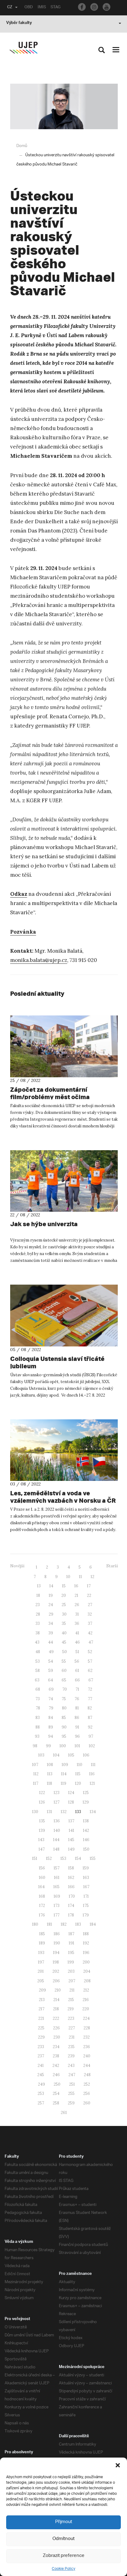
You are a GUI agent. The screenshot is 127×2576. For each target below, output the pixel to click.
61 (77, 1671)
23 (38, 1605)
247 (72, 2075)
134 (93, 1812)
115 (78, 1774)
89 (51, 1727)
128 (71, 1802)
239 (71, 2056)
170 (72, 1896)
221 (41, 2018)
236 (87, 2047)
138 (86, 1821)
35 (64, 1623)
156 (42, 1868)
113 (50, 1774)
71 (77, 1689)
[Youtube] (107, 7)
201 (41, 1971)
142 (86, 1830)
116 (92, 1774)
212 (86, 1990)
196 (86, 1953)
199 (71, 1962)
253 (41, 2093)
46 (77, 1642)
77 (90, 1699)
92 (90, 1727)
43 (37, 1642)
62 (90, 1671)
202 (56, 1971)
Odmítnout (63, 2539)
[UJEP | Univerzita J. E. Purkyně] (23, 48)
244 (87, 2066)
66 (77, 1680)
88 (38, 1727)
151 (35, 1858)
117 (36, 1783)
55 (64, 1661)
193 (41, 1953)
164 (41, 1887)
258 (56, 2103)
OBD (29, 8)
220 (86, 2009)
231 (72, 2037)
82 (90, 1708)
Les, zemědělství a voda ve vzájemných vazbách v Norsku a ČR (63, 1497)
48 (38, 1652)
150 (86, 1849)
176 (42, 1915)
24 (51, 1605)
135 (42, 1821)
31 (77, 1614)
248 (87, 2075)
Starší (112, 1566)
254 (56, 2093)
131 (49, 1812)
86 (77, 1718)
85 (64, 1718)
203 (71, 1971)
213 (42, 2000)
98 (35, 1746)
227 (72, 2028)
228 (87, 2028)
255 (71, 2093)
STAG (55, 8)
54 (51, 1661)
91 (77, 1727)
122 (42, 1793)
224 (86, 2018)
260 (87, 2103)
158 (71, 1868)
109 (65, 1765)
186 (57, 1934)
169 (57, 1896)
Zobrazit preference (64, 2556)
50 (65, 1652)
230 (57, 2037)
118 (49, 1783)
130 (35, 1812)
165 (56, 1887)
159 (86, 1868)
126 (42, 1802)
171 (86, 1896)
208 (87, 1981)
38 (38, 1633)
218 (56, 2009)
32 (90, 1614)
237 (41, 2056)
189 (42, 1943)
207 (72, 1981)
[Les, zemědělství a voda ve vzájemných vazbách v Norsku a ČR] (64, 1450)
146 (86, 1840)
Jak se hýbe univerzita (44, 1224)
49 (51, 1652)
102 (92, 1746)
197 (41, 1962)
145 (71, 1840)
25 (64, 1605)
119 (63, 1783)
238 (56, 2056)
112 (36, 1774)
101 (77, 1746)
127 (57, 1802)
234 (56, 2047)
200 (86, 1962)
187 (71, 1934)
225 (41, 2028)
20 (64, 1595)
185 (42, 1934)
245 (41, 2075)
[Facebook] (82, 7)
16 (76, 1586)
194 (56, 1953)
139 (42, 1830)
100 (63, 1746)
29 (51, 1614)
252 (87, 2084)
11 (80, 1577)
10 (68, 1577)
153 (63, 1858)
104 (56, 1755)
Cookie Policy (63, 2569)
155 (93, 1858)
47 (91, 1642)
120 (78, 1783)
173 (57, 1906)
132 (64, 1812)
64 (51, 1680)
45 (64, 1642)
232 (86, 2037)
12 (92, 1577)
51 (77, 1652)
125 (86, 1793)
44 (51, 1642)
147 (42, 1849)
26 (77, 1605)
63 (37, 1680)
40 (64, 1633)
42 (90, 1633)
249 (41, 2084)
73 (38, 1699)
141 (72, 1830)
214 (56, 2000)
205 (41, 1981)
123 (57, 1793)
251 (72, 2084)
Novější (17, 1566)
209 (42, 1990)
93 (37, 1736)
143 (41, 1840)
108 (50, 1765)
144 (56, 1840)
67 (91, 1680)
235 (71, 2047)
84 (51, 1718)
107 (35, 1765)
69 (51, 1689)
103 (41, 1755)
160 (42, 1878)
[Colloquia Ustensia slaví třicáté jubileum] (64, 1316)
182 (64, 1924)
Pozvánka (23, 932)
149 (71, 1849)
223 (71, 2018)
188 (86, 1934)
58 (38, 1671)
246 (56, 2075)
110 (80, 1765)
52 (90, 1652)
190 (57, 1943)
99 (48, 1746)
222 (56, 2018)
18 (38, 1595)
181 (49, 1924)
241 (41, 2066)
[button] (118, 2465)
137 (71, 1821)
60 (64, 1671)
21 (76, 1595)
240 (87, 2056)
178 (71, 1915)
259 (71, 2103)
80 (64, 1708)
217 (41, 2009)
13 (39, 1586)
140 (57, 1830)
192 (86, 1943)
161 (57, 1878)
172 (42, 1906)
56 (77, 1661)
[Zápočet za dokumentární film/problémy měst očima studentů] (64, 1046)
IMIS (42, 8)
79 (51, 1708)
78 (38, 1708)
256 (87, 2093)
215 (71, 2000)
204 (87, 1971)
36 (77, 1623)
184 (93, 1924)
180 (35, 1924)
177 (57, 1915)
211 (72, 1990)
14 (51, 1586)
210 (58, 1990)
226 (56, 2028)
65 (64, 1680)
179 (86, 1915)
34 (51, 1623)
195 (71, 1953)
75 (64, 1699)
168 (42, 1896)
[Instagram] (94, 7)
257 (41, 2103)
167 (86, 1887)
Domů (22, 146)
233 (41, 2047)
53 (38, 1661)
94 (51, 1736)
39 (51, 1633)
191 (72, 1943)
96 (77, 1736)
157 (57, 1868)
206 (56, 1981)
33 (38, 1623)
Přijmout (64, 2522)
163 (86, 1878)
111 (93, 1765)
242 (56, 2066)
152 (49, 1858)
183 (78, 1924)
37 (90, 1623)
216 (86, 2000)
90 (64, 1727)
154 (78, 1858)
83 (38, 1718)
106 (86, 1755)
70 (65, 1689)
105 (71, 1755)
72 (90, 1689)
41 (77, 1633)
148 (56, 1849)
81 (77, 1708)
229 (41, 2037)
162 (71, 1878)
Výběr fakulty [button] (19, 23)
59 (51, 1671)
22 (89, 1595)
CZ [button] (10, 8)
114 (64, 1774)
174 (71, 1906)
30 (64, 1614)
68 (38, 1689)
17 (89, 1586)
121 (92, 1783)
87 (90, 1718)
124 (71, 1793)
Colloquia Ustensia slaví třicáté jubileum (57, 1362)
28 (38, 1614)
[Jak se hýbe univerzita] (64, 1181)
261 (64, 2113)
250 (57, 2084)
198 (56, 1962)
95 (64, 1736)
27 (90, 1605)
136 (57, 1821)
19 (51, 1595)
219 (71, 2009)
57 (90, 1661)
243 (71, 2066)
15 (64, 1586)
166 (71, 1887)
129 (86, 1802)
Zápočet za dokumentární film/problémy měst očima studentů (50, 1097)
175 (86, 1906)
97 (91, 1736)
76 (77, 1699)
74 (51, 1699)
